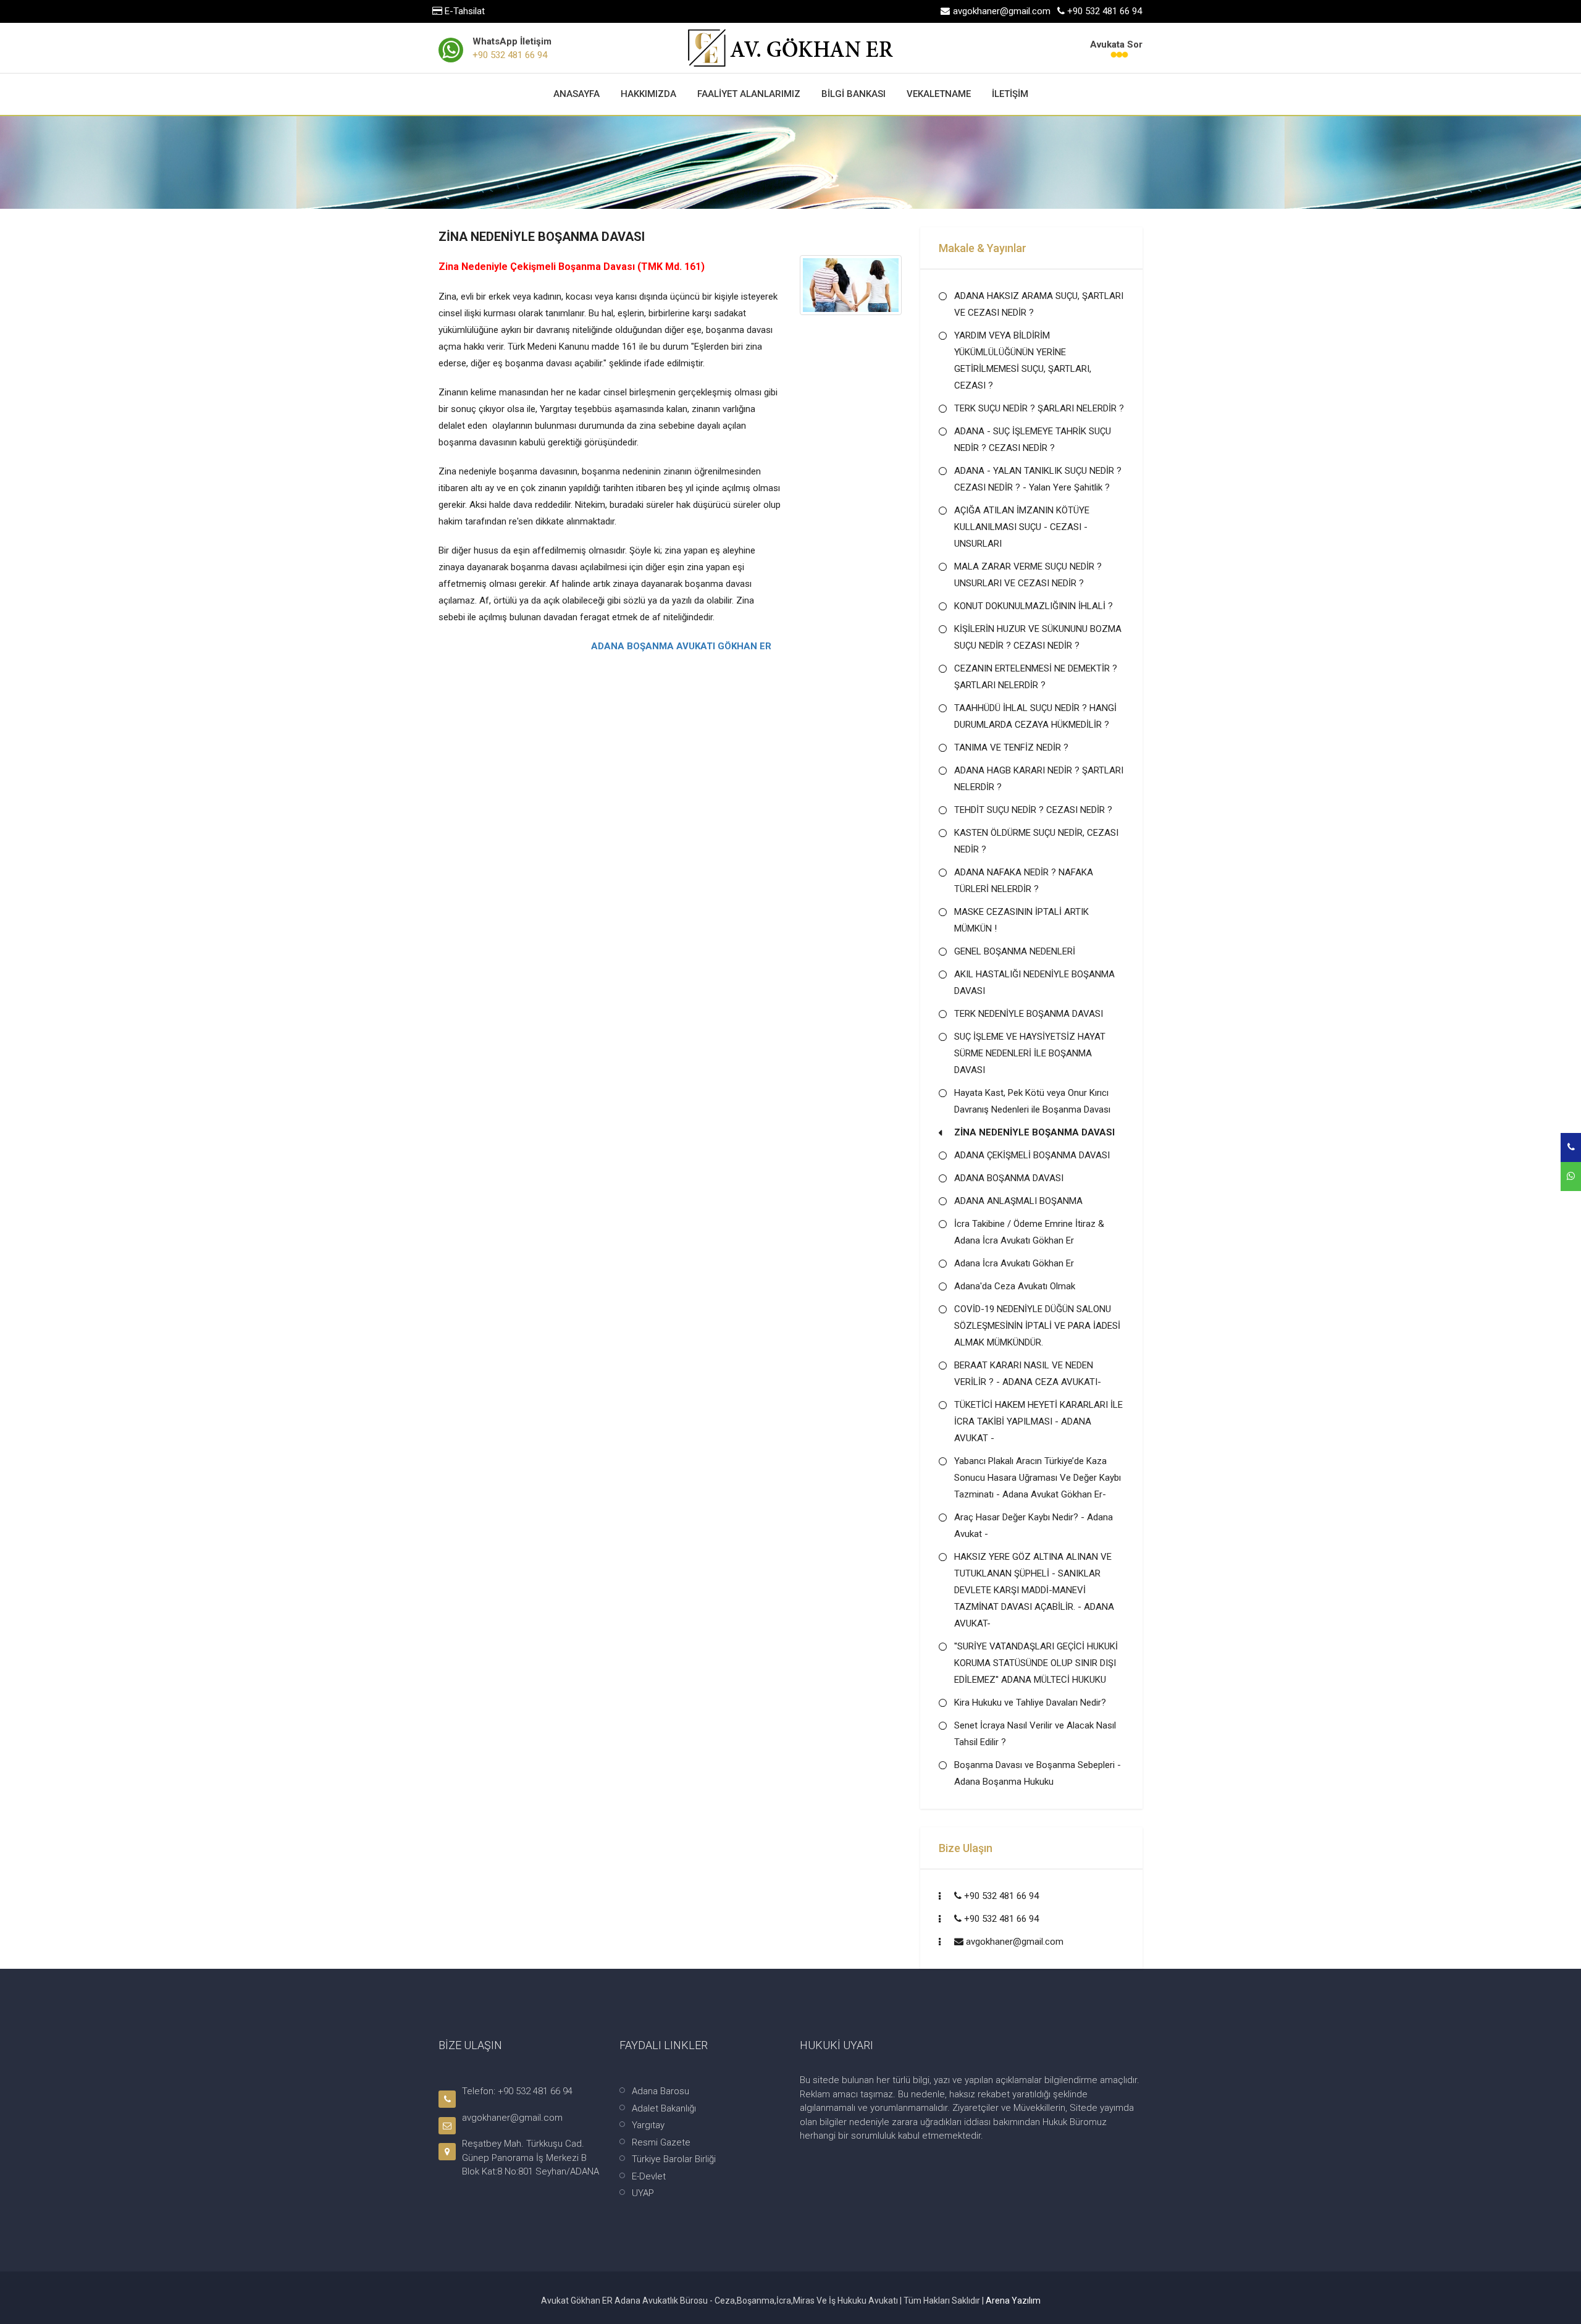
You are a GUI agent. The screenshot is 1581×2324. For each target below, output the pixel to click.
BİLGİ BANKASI (853, 94)
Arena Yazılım (1013, 2301)
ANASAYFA (577, 94)
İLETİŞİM (1010, 94)
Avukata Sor (1116, 44)
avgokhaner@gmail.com (1015, 1942)
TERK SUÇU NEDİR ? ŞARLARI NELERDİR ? (1039, 408)
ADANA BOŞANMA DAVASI (1009, 1178)
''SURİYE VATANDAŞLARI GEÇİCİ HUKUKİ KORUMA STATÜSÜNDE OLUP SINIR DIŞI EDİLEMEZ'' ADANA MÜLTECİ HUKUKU (1036, 1663)
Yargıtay (648, 2125)
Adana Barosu (660, 2091)
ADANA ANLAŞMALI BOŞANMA (1018, 1201)
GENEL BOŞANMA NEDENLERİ (1015, 951)
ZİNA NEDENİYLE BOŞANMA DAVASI (1034, 1132)
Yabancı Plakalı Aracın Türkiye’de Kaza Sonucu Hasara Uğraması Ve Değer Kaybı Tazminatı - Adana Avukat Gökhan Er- (1038, 1478)
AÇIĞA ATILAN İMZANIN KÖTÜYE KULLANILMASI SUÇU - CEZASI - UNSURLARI (1022, 527)
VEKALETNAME (939, 94)
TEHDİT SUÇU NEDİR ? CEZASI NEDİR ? (1033, 810)
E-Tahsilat (463, 11)
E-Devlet (649, 2176)
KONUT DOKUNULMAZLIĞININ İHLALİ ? (1034, 606)
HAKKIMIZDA (648, 94)
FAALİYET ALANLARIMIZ (749, 94)
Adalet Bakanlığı (664, 2108)
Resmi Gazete (661, 2142)
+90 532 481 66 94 (510, 55)
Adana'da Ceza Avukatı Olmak (1015, 1286)
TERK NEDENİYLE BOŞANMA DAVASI (1029, 1014)
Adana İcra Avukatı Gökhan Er (1014, 1263)
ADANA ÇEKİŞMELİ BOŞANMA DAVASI (1032, 1155)
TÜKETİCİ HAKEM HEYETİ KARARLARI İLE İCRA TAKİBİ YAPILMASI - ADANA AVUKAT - (1038, 1421)
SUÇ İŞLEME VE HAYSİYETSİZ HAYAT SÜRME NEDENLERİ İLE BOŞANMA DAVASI (1030, 1053)
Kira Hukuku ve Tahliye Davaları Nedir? (1030, 1703)
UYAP (643, 2193)
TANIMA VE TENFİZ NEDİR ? (1011, 747)
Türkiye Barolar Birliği (674, 2159)
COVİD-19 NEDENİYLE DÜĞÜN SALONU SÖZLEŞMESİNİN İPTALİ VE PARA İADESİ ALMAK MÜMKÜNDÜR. (1037, 1326)
